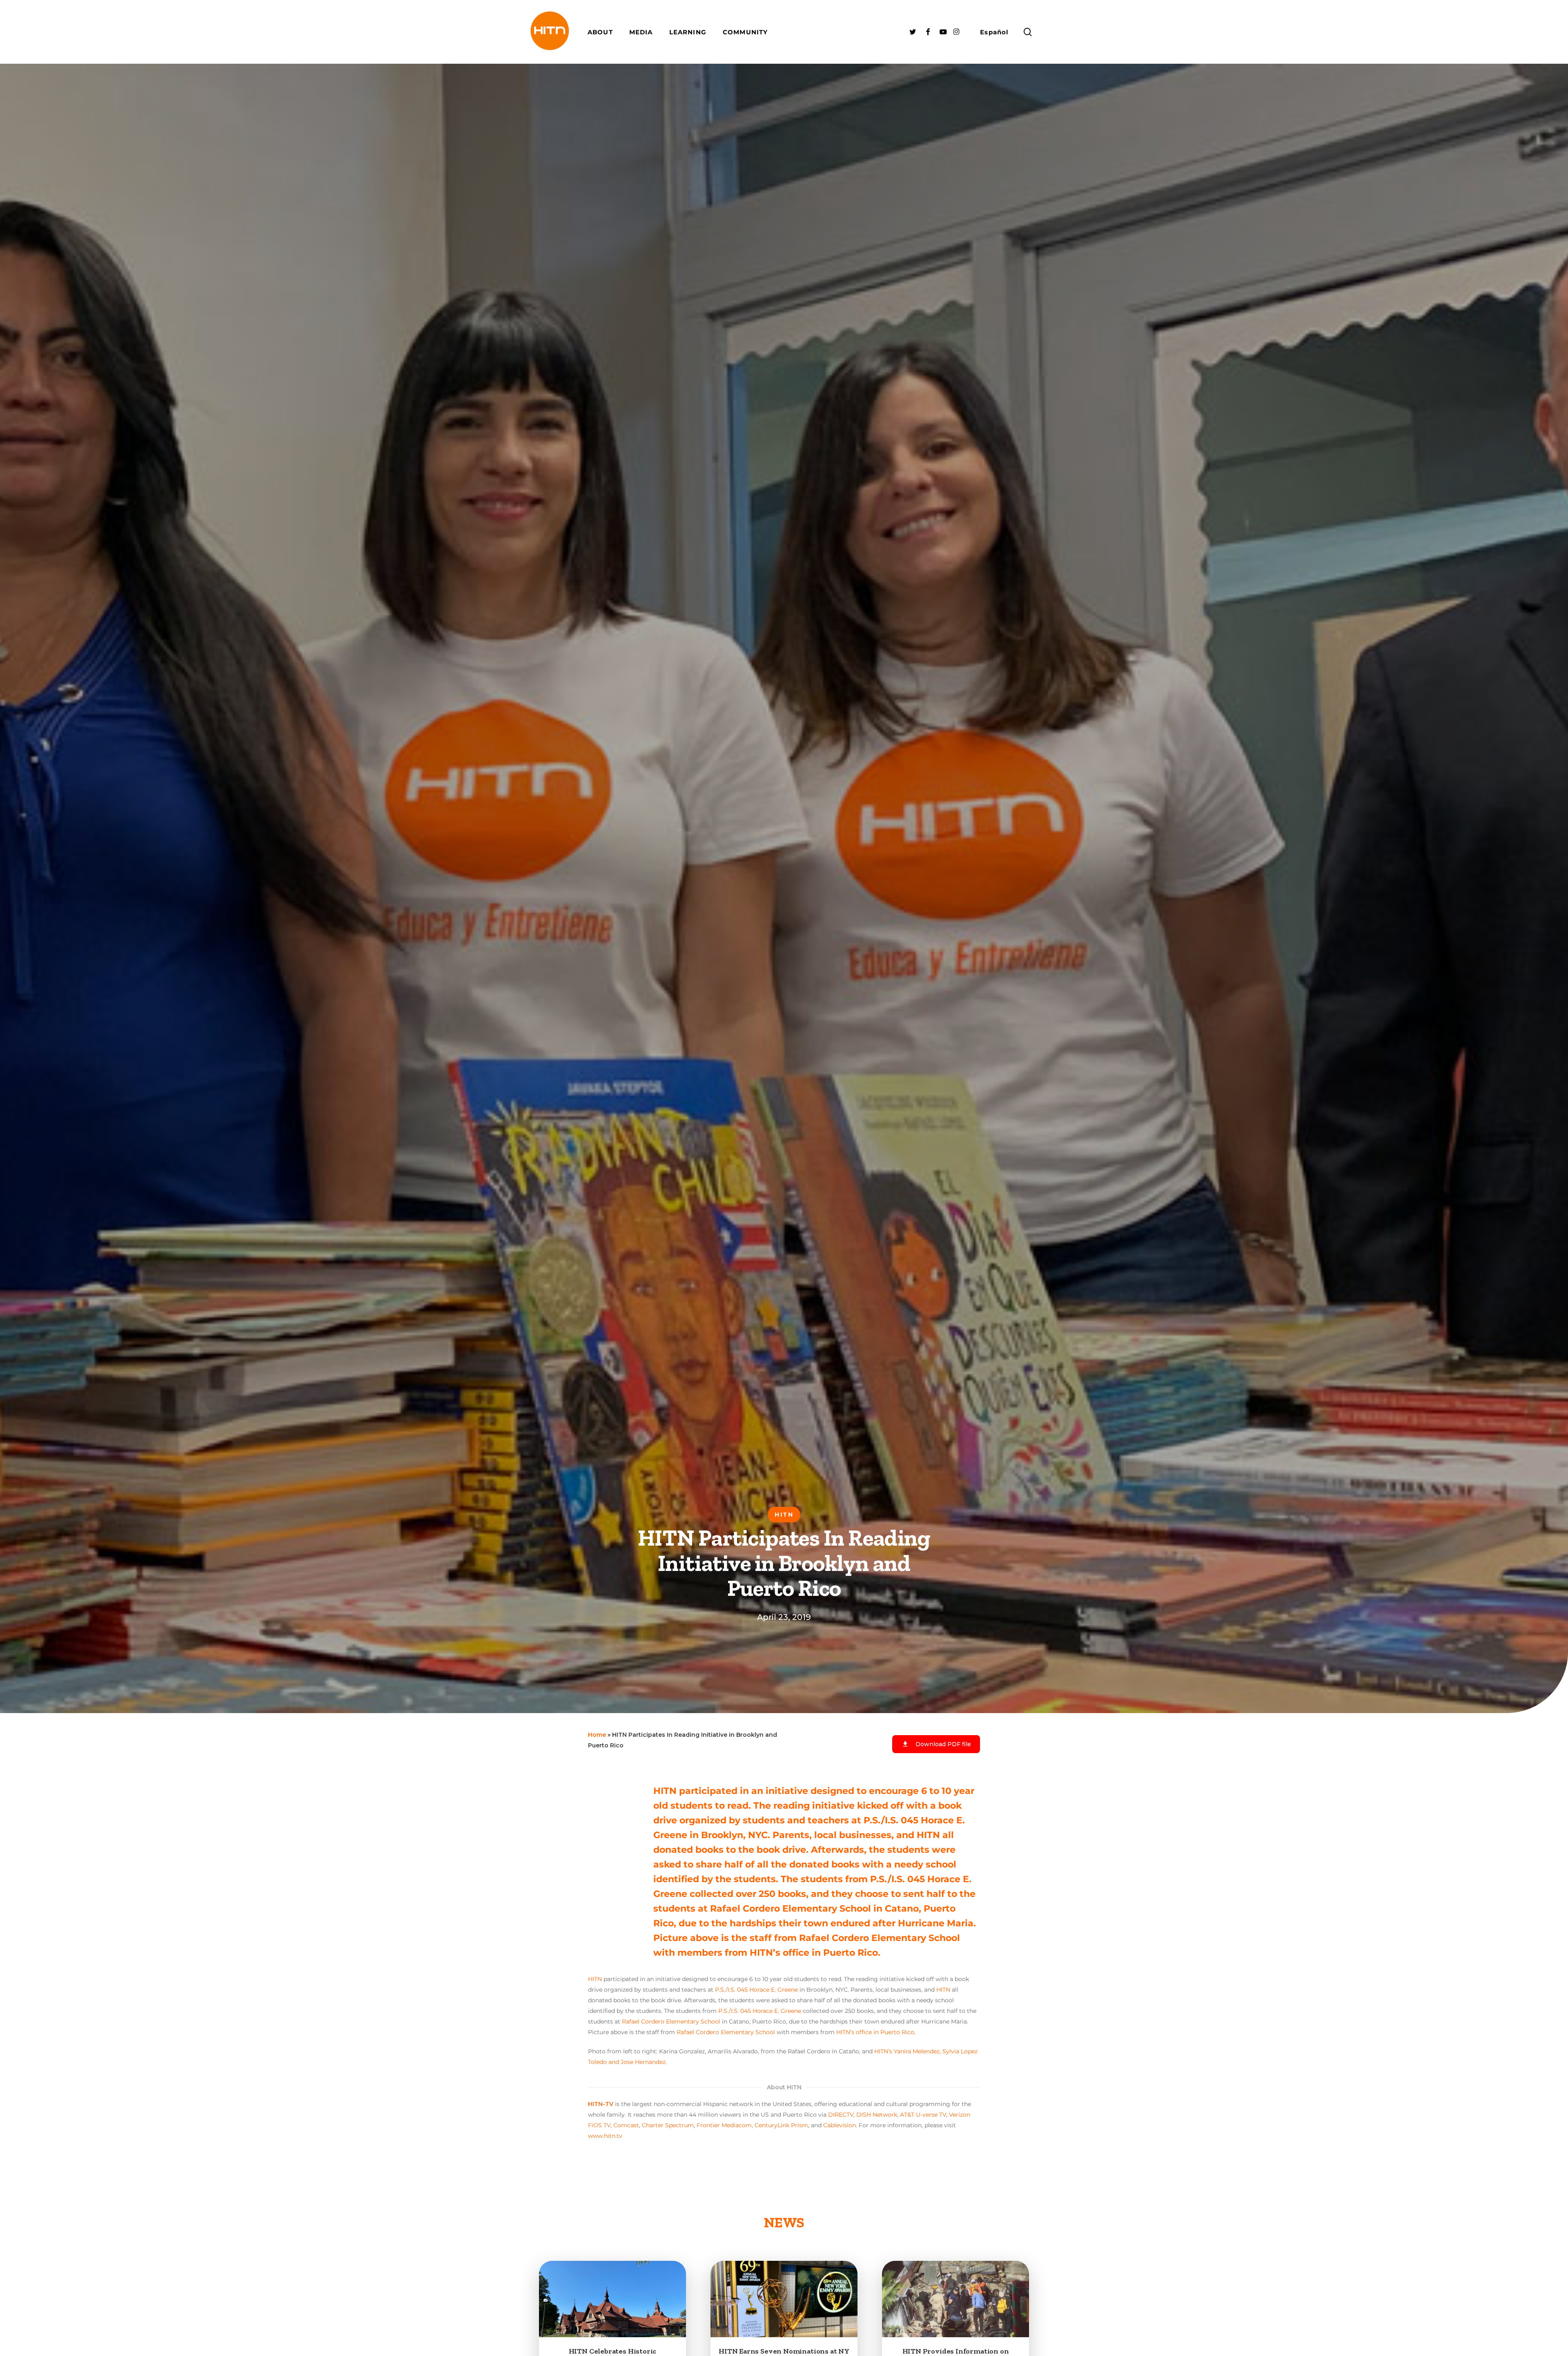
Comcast (626, 2125)
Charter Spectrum (668, 2125)
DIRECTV (841, 2115)
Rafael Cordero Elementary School (671, 2021)
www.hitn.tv (605, 2136)
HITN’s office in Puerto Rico (875, 2032)
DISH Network (877, 2115)
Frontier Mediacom (724, 2125)
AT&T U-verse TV (923, 2115)
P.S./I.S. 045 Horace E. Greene (756, 1990)
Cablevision (840, 2125)
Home (597, 1735)
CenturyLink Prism (781, 2125)
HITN (595, 1979)
